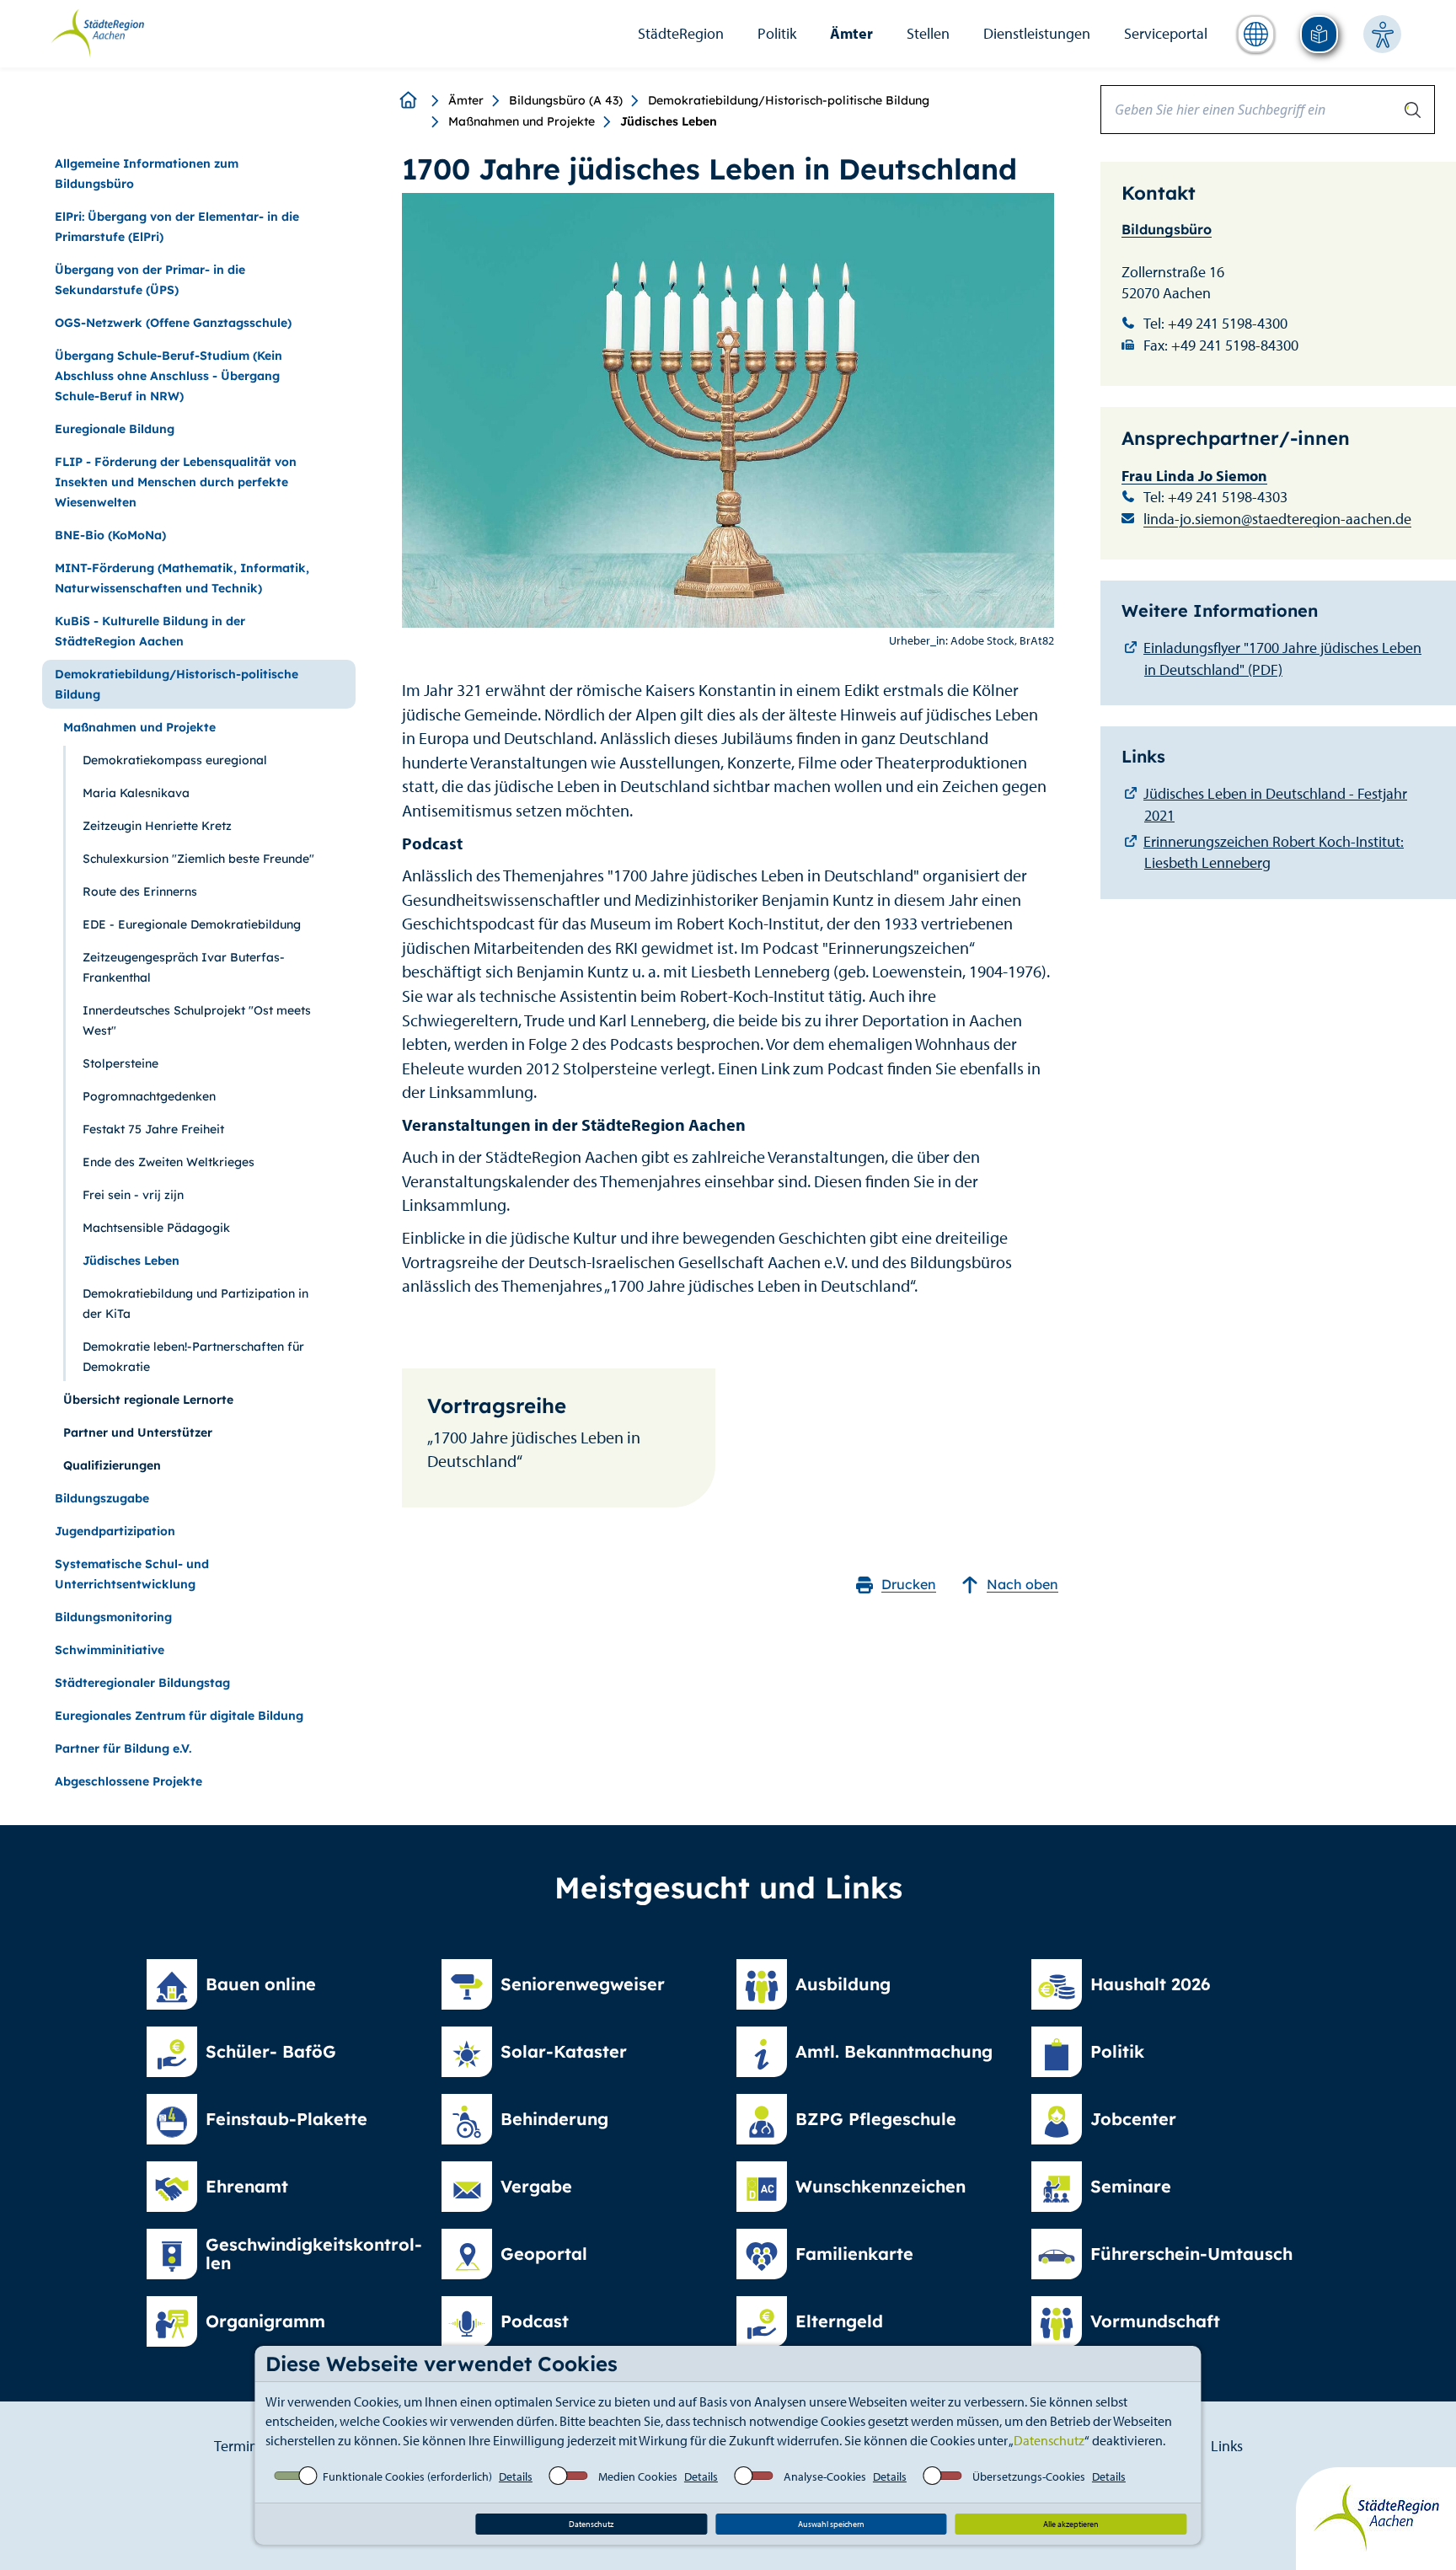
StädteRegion (681, 33)
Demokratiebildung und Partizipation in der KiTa (195, 1304)
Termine (240, 2446)
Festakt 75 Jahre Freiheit (153, 1129)
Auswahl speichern (831, 2524)
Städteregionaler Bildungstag (142, 1683)
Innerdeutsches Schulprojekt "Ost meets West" (197, 1020)
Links (1227, 2446)
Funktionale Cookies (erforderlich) (407, 2476)
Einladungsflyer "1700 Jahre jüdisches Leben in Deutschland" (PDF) (1282, 659)
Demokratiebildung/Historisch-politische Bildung (789, 100)
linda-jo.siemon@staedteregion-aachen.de (1277, 519)
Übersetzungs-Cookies (1029, 2476)
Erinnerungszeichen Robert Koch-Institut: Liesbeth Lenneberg (1274, 852)
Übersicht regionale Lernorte (148, 1400)
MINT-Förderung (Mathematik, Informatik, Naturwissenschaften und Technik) (182, 578)
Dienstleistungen (1037, 33)
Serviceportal (1166, 33)
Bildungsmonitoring (113, 1617)
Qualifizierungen (112, 1465)
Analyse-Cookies (825, 2476)
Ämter (851, 33)
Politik (777, 33)
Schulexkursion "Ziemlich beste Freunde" (198, 859)
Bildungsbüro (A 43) (566, 100)
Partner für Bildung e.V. (123, 1748)
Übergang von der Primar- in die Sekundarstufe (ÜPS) (150, 280)
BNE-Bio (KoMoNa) (110, 535)
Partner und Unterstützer (138, 1432)
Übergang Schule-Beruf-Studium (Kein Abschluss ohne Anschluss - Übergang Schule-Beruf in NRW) (169, 376)
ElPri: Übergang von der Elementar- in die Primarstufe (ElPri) (177, 227)
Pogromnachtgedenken (149, 1096)
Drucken (909, 1584)
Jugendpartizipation (115, 1531)
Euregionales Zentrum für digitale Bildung (179, 1716)
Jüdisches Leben (131, 1261)
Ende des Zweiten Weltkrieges (169, 1162)
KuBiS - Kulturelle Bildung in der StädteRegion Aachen (150, 631)
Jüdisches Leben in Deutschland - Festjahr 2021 (1275, 804)
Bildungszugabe (102, 1498)
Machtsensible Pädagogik (156, 1228)
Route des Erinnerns (140, 891)
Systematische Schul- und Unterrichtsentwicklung (132, 1574)
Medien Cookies (638, 2476)
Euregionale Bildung (115, 429)
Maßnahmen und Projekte (522, 121)
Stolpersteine (120, 1063)
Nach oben (1022, 1584)
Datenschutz (1049, 2440)
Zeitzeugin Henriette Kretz (157, 826)
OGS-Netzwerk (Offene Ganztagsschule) (173, 323)
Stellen (928, 33)
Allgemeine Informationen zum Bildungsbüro (147, 174)
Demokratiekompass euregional (175, 760)
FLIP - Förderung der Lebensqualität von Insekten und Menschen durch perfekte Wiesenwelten (176, 482)
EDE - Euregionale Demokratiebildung (192, 924)
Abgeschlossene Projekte (128, 1781)
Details (516, 2476)
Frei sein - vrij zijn (133, 1195)
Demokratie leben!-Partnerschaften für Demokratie (193, 1357)
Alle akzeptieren (1071, 2524)
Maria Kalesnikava (136, 793)
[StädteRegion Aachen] (97, 32)
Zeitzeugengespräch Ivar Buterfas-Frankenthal (184, 967)
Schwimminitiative (110, 1650)
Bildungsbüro (1167, 229)
